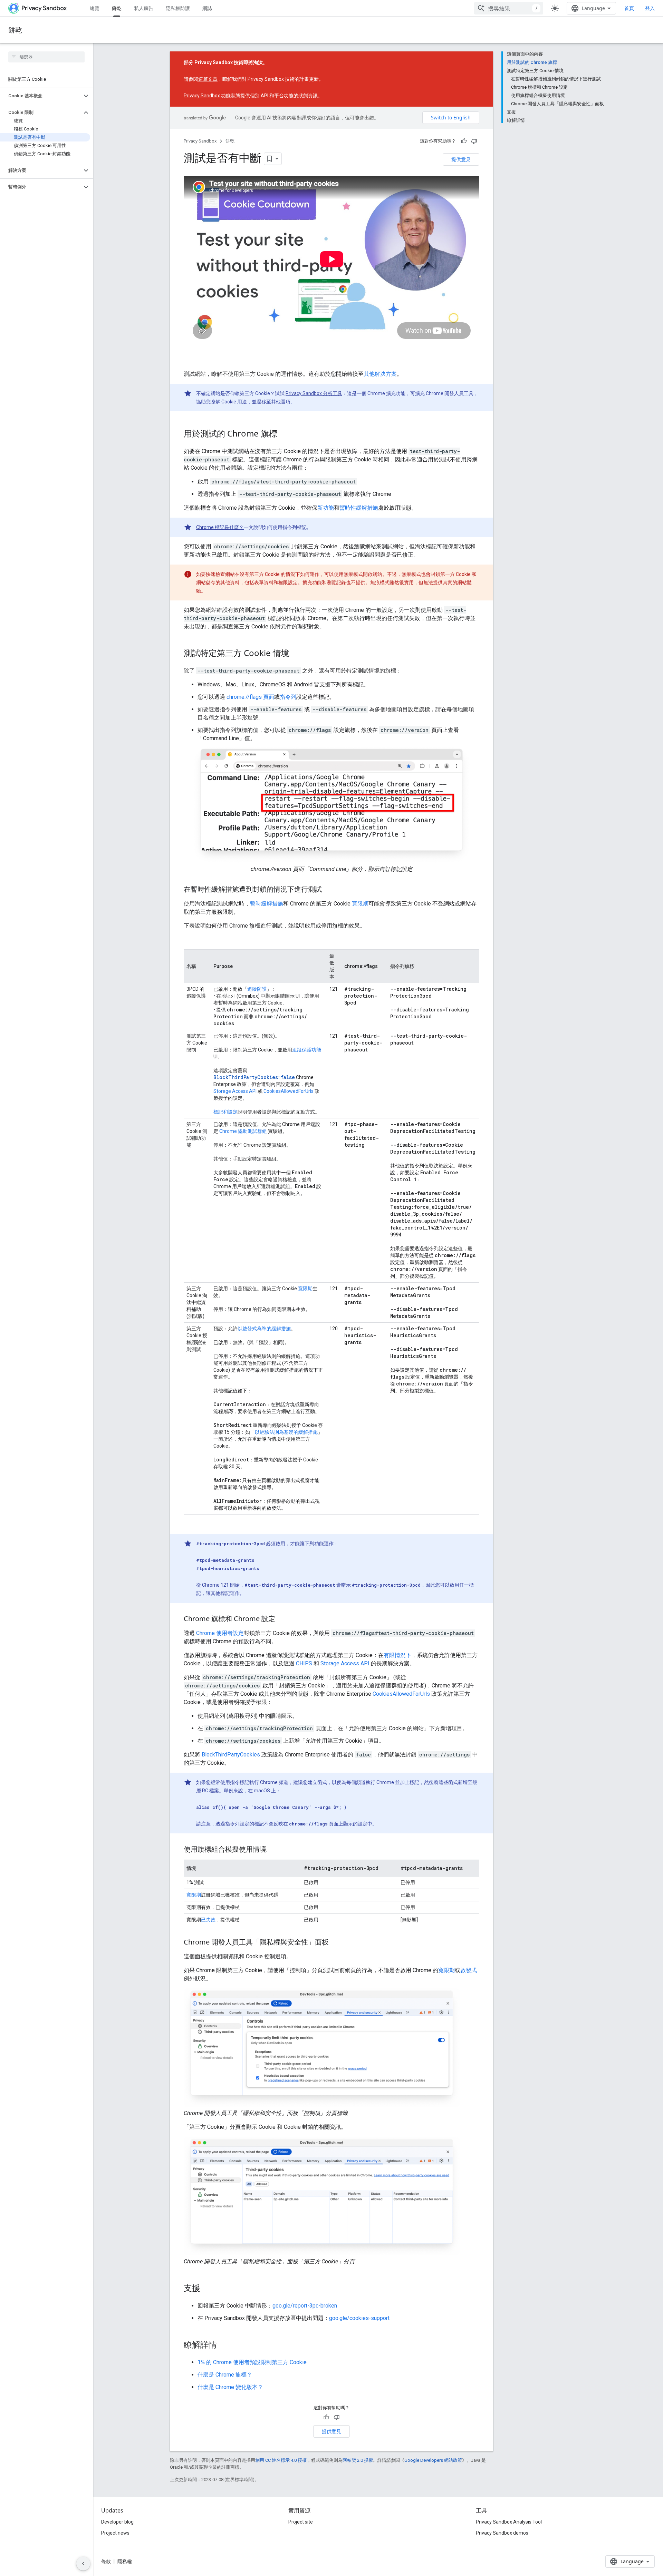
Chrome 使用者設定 (220, 1633)
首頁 (629, 8)
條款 (106, 2562)
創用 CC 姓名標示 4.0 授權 (281, 2460)
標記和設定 (225, 1112)
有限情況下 (397, 1655)
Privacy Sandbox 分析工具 (314, 393)
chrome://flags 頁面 (250, 697)
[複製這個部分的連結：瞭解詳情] (224, 2345)
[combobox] (509, 8)
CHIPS (304, 1663)
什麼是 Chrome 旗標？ (225, 2375)
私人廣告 (144, 8)
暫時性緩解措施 (359, 508)
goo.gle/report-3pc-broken (305, 2306)
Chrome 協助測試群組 (243, 1131)
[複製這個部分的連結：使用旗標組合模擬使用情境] (273, 1850)
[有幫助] (464, 141)
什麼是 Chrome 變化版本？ (230, 2387)
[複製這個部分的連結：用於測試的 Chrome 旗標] (284, 434)
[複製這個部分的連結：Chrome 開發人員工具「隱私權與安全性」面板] (336, 1943)
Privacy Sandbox (200, 141)
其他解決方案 (380, 374)
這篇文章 (208, 79)
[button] (41, 96)
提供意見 (461, 159)
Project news (115, 2533)
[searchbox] (46, 57)
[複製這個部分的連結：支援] (207, 2289)
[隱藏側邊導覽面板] (83, 2564)
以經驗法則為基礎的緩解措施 (286, 1432)
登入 (650, 8)
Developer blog (117, 2522)
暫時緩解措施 (267, 904)
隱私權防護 (178, 8)
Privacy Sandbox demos (502, 2533)
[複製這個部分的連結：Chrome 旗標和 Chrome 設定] (282, 1619)
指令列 (288, 697)
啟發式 (469, 1970)
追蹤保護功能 (307, 1050)
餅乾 (117, 8)
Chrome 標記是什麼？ (220, 527)
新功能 (326, 508)
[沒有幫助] (474, 141)
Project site (301, 2522)
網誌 (207, 8)
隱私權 (125, 2562)
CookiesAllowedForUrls (289, 1091)
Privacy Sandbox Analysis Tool (509, 2522)
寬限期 (360, 904)
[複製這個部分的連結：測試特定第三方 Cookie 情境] (296, 654)
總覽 (95, 8)
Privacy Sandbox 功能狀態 (212, 96)
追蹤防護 (257, 989)
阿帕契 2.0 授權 (358, 2460)
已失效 (208, 1920)
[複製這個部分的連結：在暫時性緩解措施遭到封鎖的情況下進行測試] (329, 890)
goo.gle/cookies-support (359, 2318)
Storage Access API (235, 1091)
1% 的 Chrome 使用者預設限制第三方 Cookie (252, 2362)
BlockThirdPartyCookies (231, 1755)
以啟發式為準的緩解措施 (264, 1329)
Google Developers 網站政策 (433, 2460)
